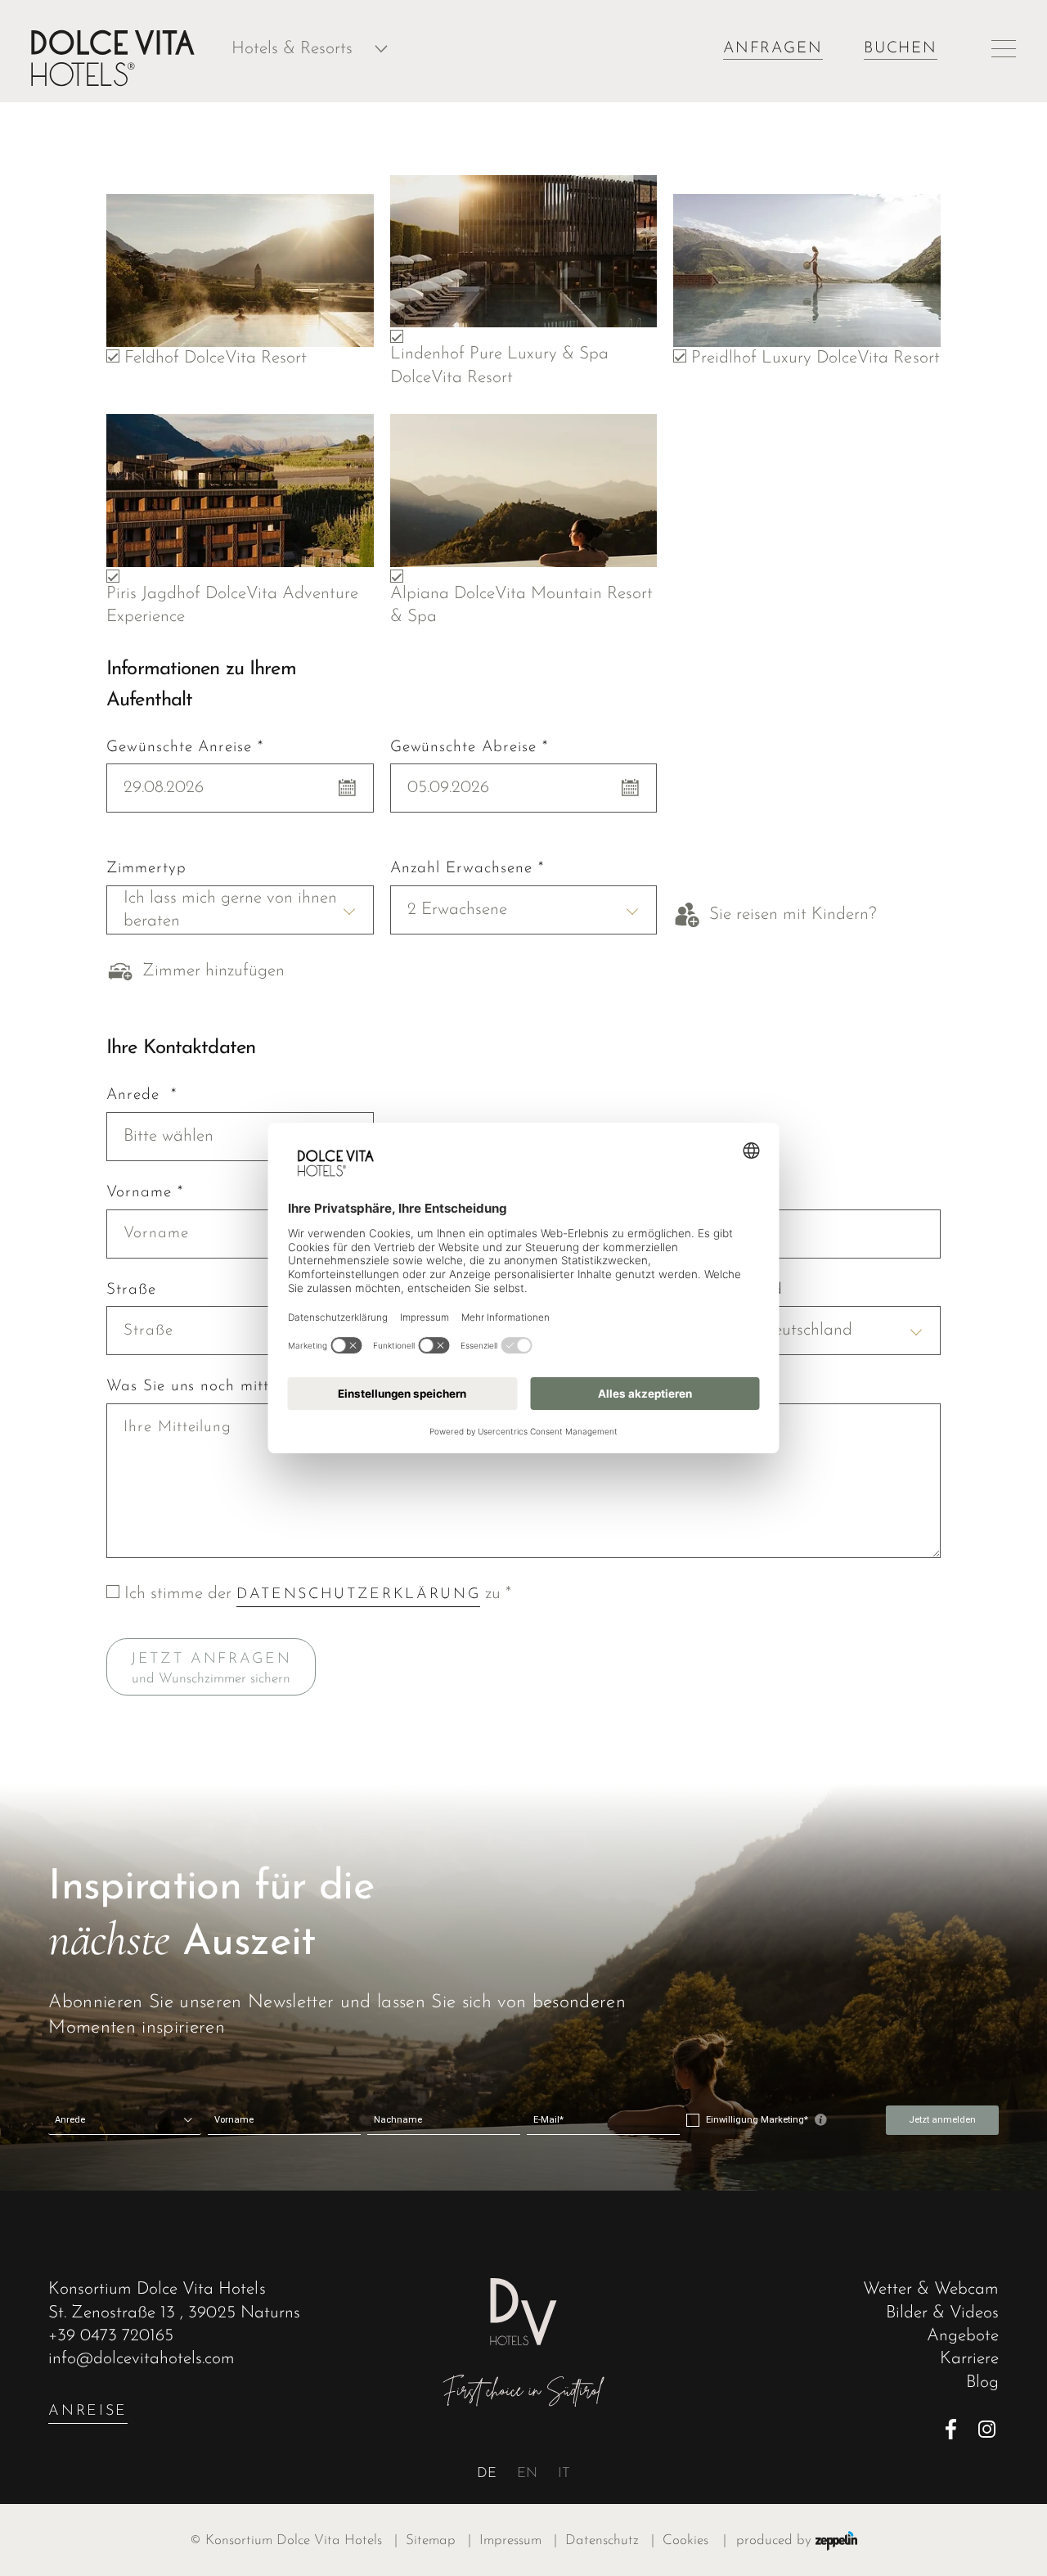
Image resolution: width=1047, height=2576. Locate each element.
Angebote (963, 2336)
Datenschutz (610, 2540)
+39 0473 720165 (111, 2336)
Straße (131, 1290)
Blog (982, 2382)
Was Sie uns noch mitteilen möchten (238, 1387)
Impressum (518, 2540)
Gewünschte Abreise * (469, 748)
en (527, 2473)
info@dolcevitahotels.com (142, 2359)
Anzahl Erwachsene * (467, 869)
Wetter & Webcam (931, 2289)
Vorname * (144, 1193)
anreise (88, 2411)
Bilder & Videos (942, 2313)
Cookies (685, 2540)
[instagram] (989, 2429)
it (564, 2473)
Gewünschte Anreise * (185, 748)
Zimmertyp (146, 869)
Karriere (969, 2359)
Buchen (901, 49)
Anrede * (141, 1096)
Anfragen (773, 49)
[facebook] (956, 2429)
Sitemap (438, 2540)
